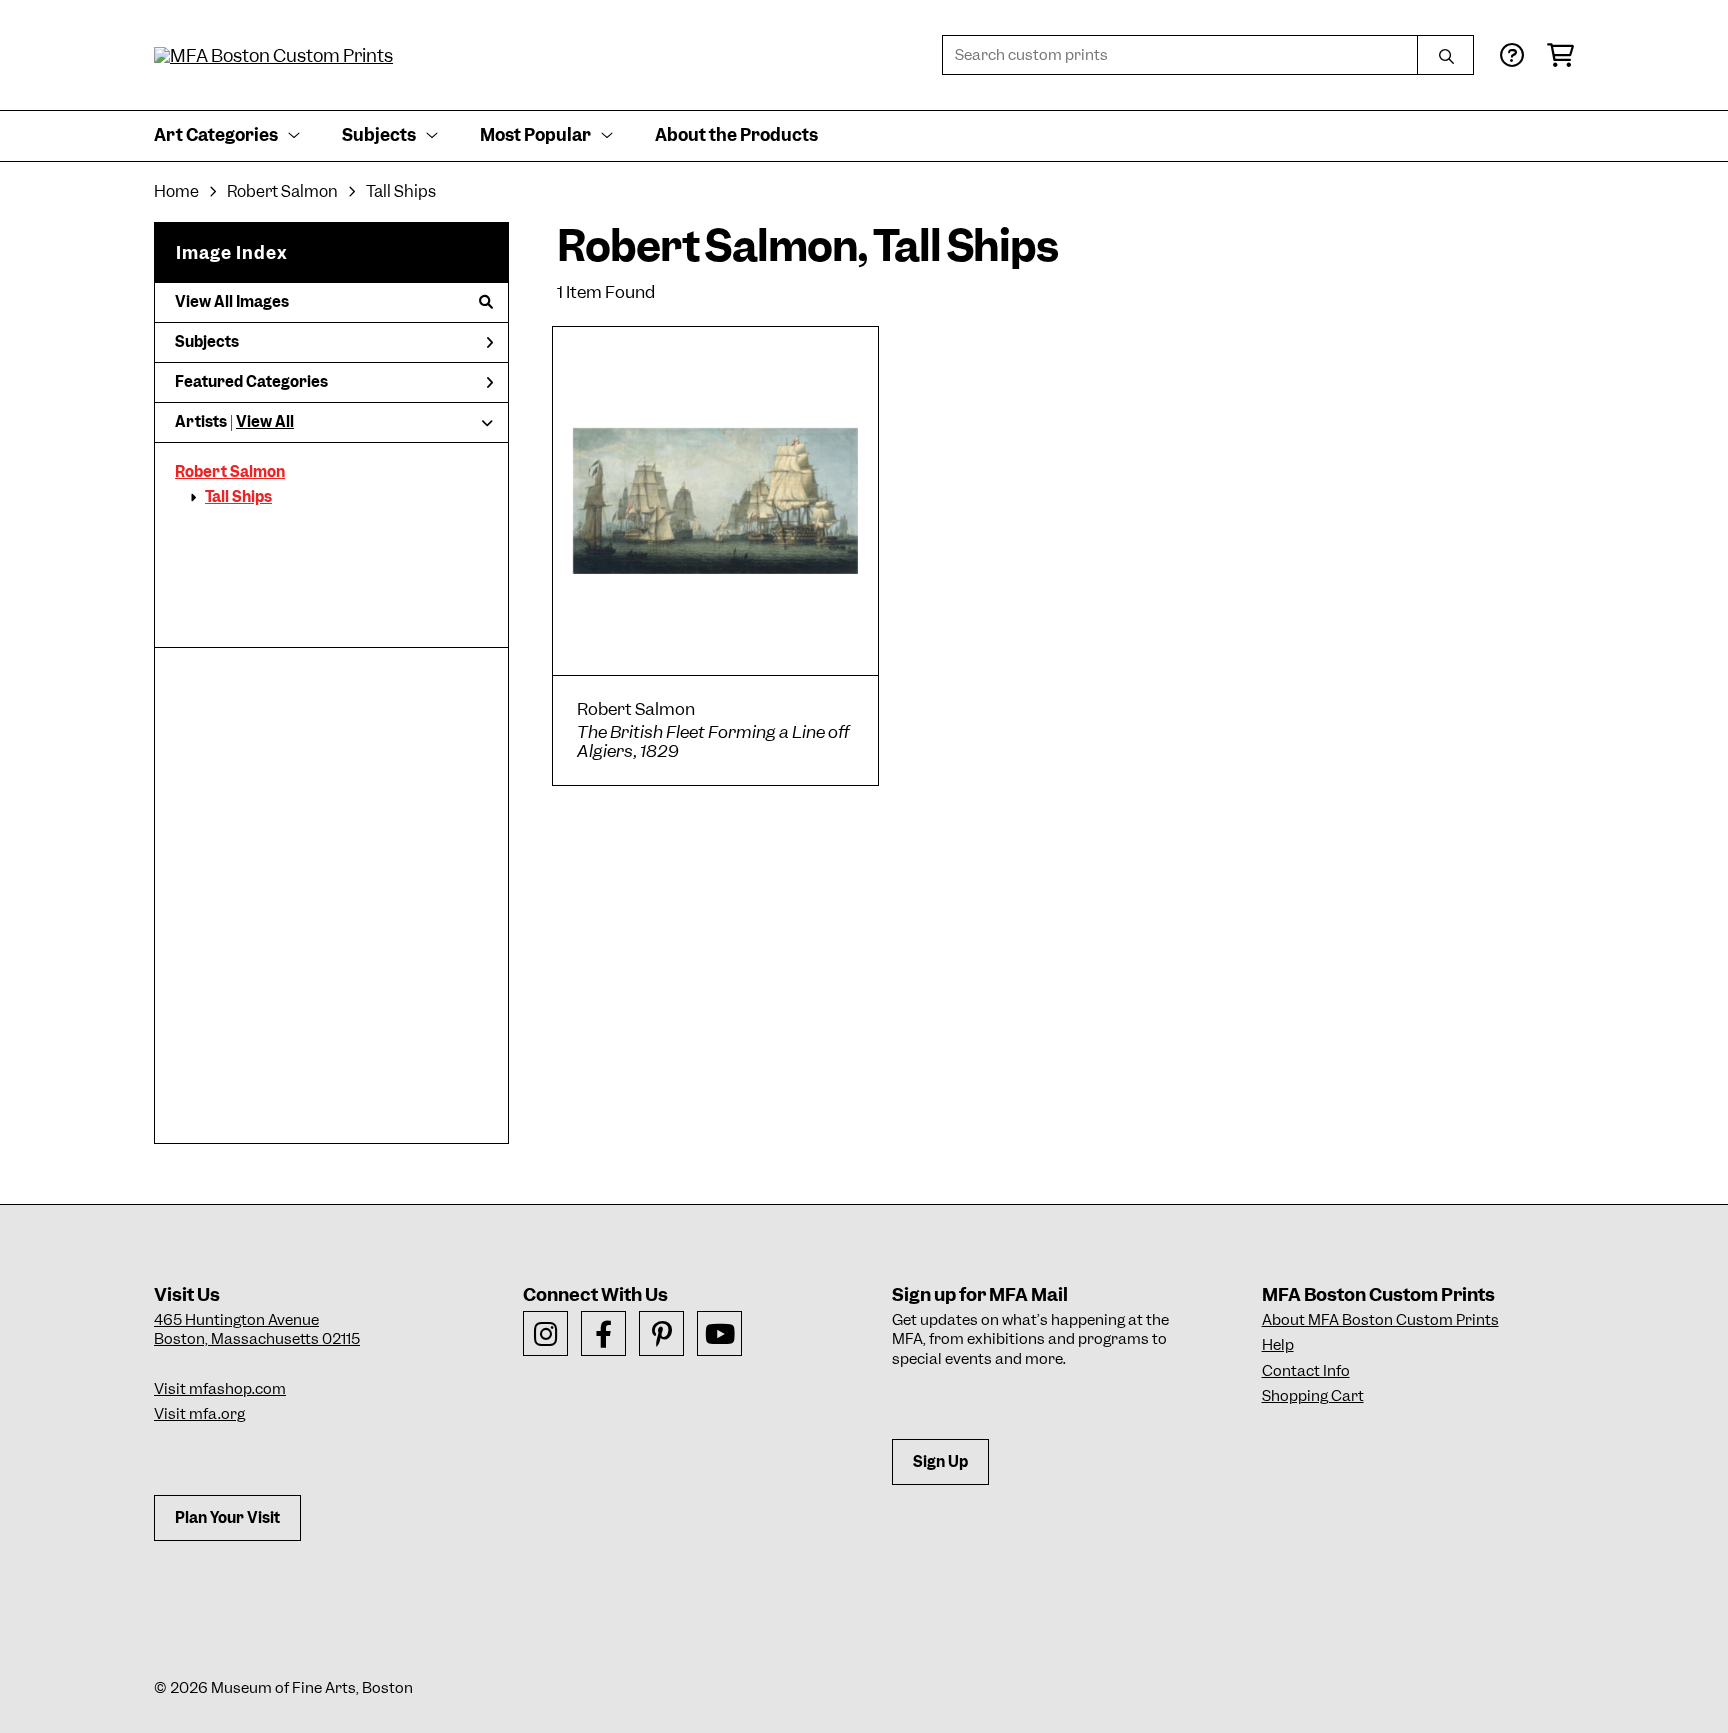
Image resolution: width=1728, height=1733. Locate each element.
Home (176, 191)
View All (265, 422)
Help (1278, 1345)
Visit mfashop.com (220, 1389)
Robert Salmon (282, 191)
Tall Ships (401, 191)
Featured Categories (251, 382)
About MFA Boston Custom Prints (1380, 1320)
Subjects (207, 342)
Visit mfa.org (199, 1414)
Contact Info (1306, 1371)
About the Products (736, 135)
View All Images (232, 302)
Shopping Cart (1313, 1396)
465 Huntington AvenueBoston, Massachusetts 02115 (257, 1330)
